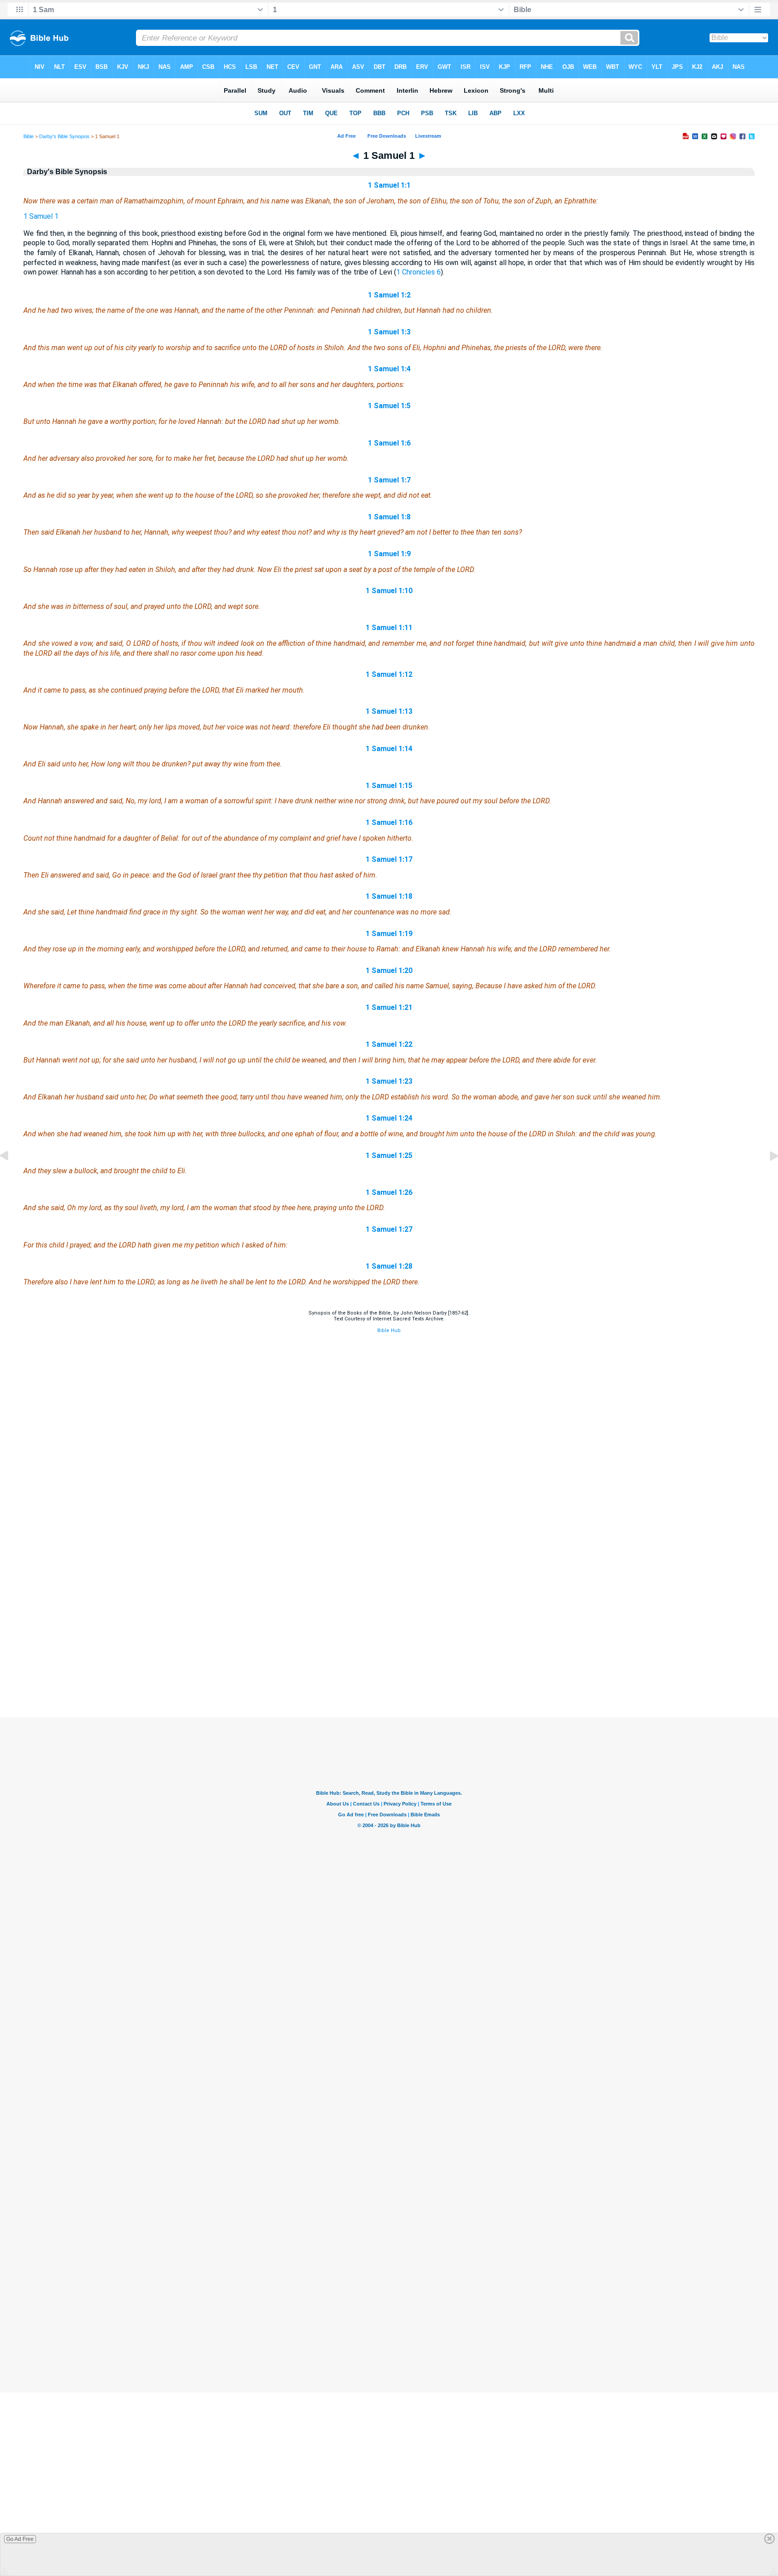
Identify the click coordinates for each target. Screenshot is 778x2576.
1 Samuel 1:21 (389, 1007)
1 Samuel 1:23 (389, 1081)
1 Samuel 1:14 (389, 749)
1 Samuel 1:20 (389, 971)
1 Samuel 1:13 (389, 711)
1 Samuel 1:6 (389, 443)
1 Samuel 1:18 (389, 896)
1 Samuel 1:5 (389, 406)
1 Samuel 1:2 (389, 295)
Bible (29, 136)
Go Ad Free (20, 2539)
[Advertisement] (389, 1663)
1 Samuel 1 (41, 216)
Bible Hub (389, 1331)
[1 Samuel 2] (767, 1176)
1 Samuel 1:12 (389, 674)
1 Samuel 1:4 (389, 369)
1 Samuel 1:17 (389, 859)
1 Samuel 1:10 (389, 591)
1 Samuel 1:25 (389, 1155)
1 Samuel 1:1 (389, 185)
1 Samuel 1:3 (389, 332)
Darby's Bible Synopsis (64, 136)
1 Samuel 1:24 (389, 1118)
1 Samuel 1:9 (389, 554)
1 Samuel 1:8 (389, 517)
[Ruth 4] (11, 1176)
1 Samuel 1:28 (389, 1266)
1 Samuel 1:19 (389, 934)
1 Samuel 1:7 (389, 480)
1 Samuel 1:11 (389, 628)
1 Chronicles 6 (418, 272)
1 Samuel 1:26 (389, 1192)
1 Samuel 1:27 (389, 1229)
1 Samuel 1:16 (389, 822)
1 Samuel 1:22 (389, 1044)
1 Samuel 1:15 (389, 786)
